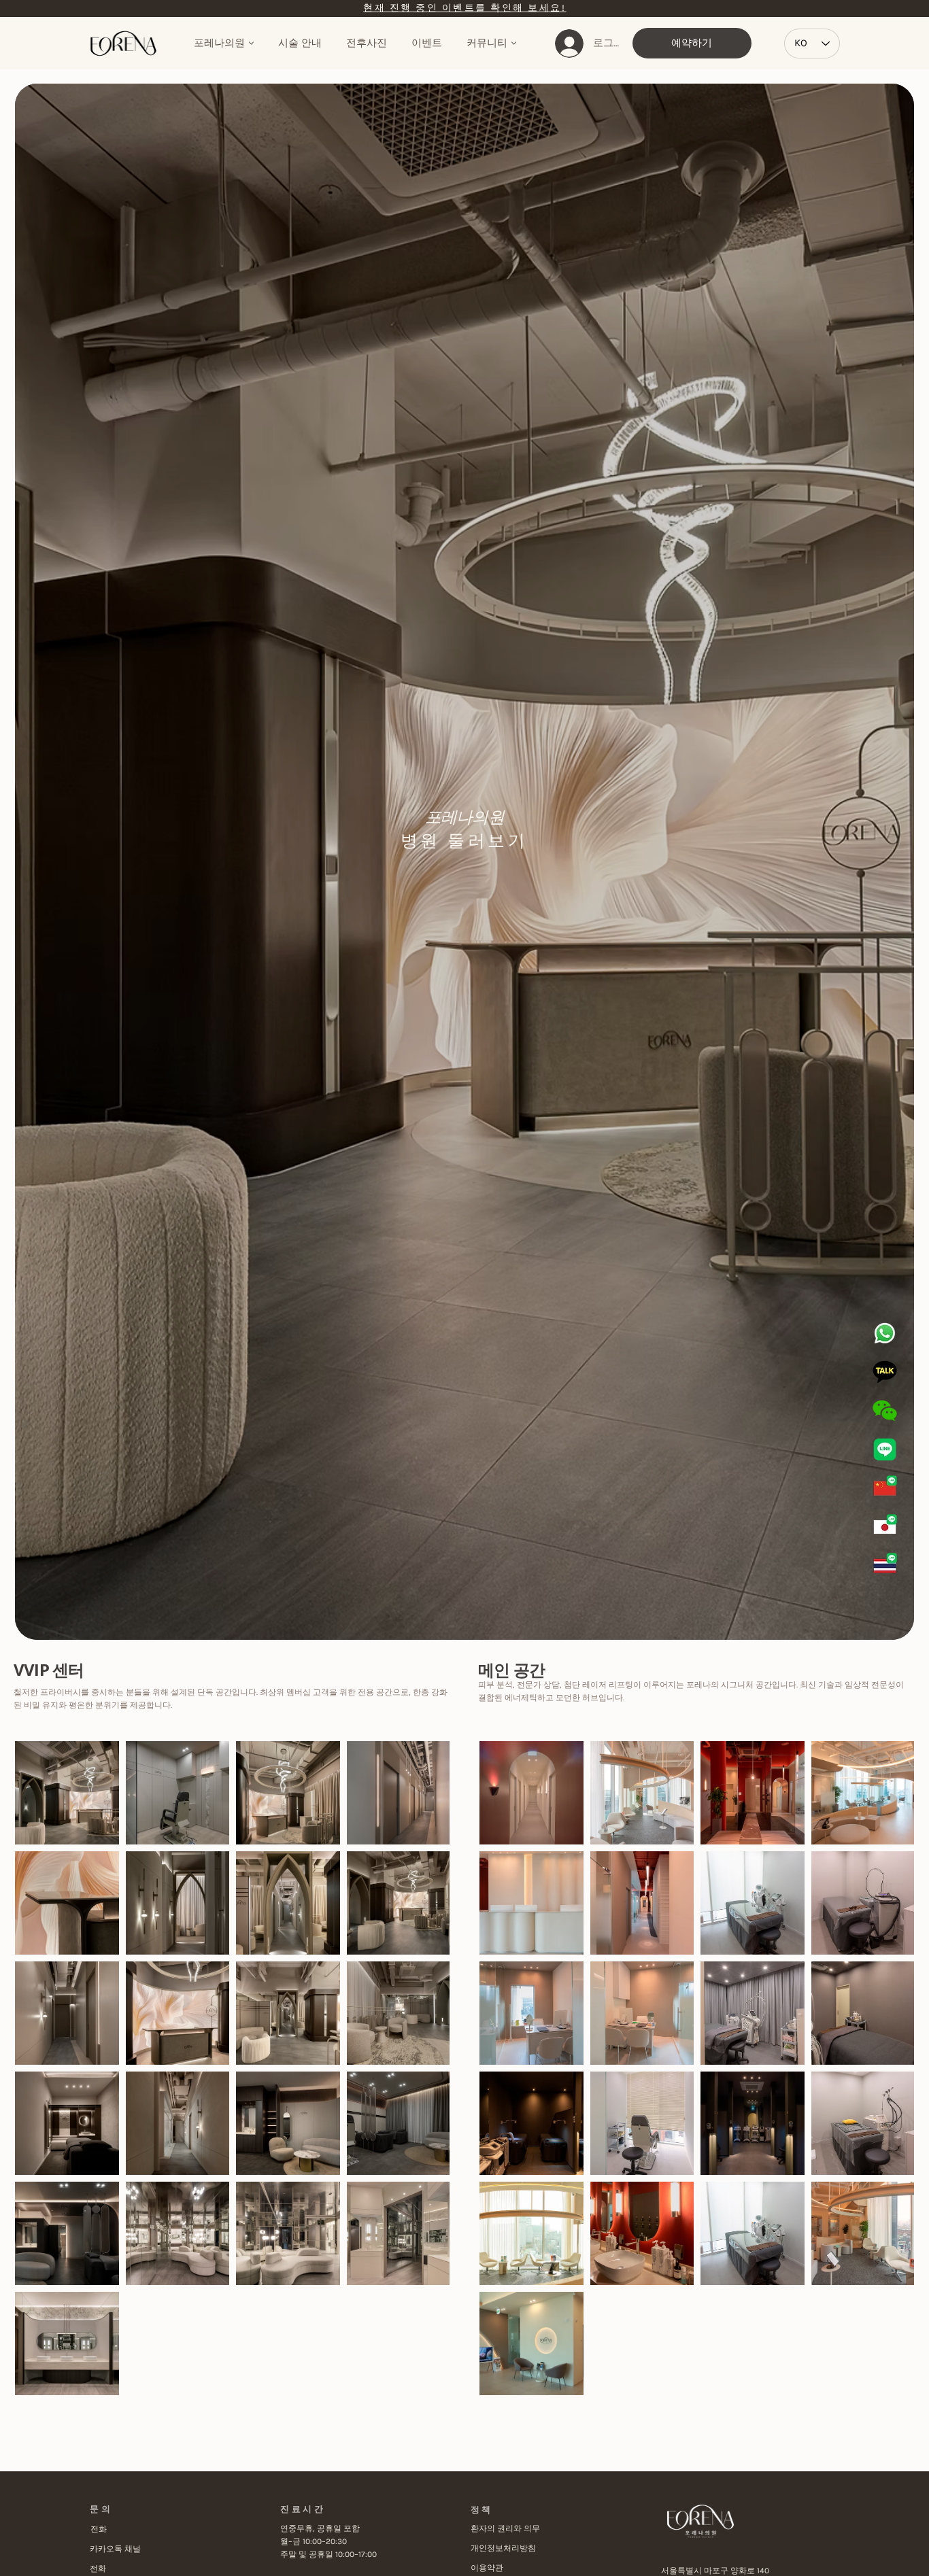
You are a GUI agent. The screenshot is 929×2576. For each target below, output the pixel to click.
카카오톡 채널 (115, 2549)
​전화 (99, 2529)
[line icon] (885, 1449)
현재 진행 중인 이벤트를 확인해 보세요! (464, 8)
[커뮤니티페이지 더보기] (514, 43)
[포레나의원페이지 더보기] (251, 43)
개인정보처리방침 (503, 2548)
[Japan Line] (885, 1527)
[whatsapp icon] (885, 1333)
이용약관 (487, 2568)
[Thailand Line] (885, 1566)
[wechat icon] (885, 1411)
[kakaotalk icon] (885, 1372)
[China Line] (885, 1488)
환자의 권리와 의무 (505, 2528)
